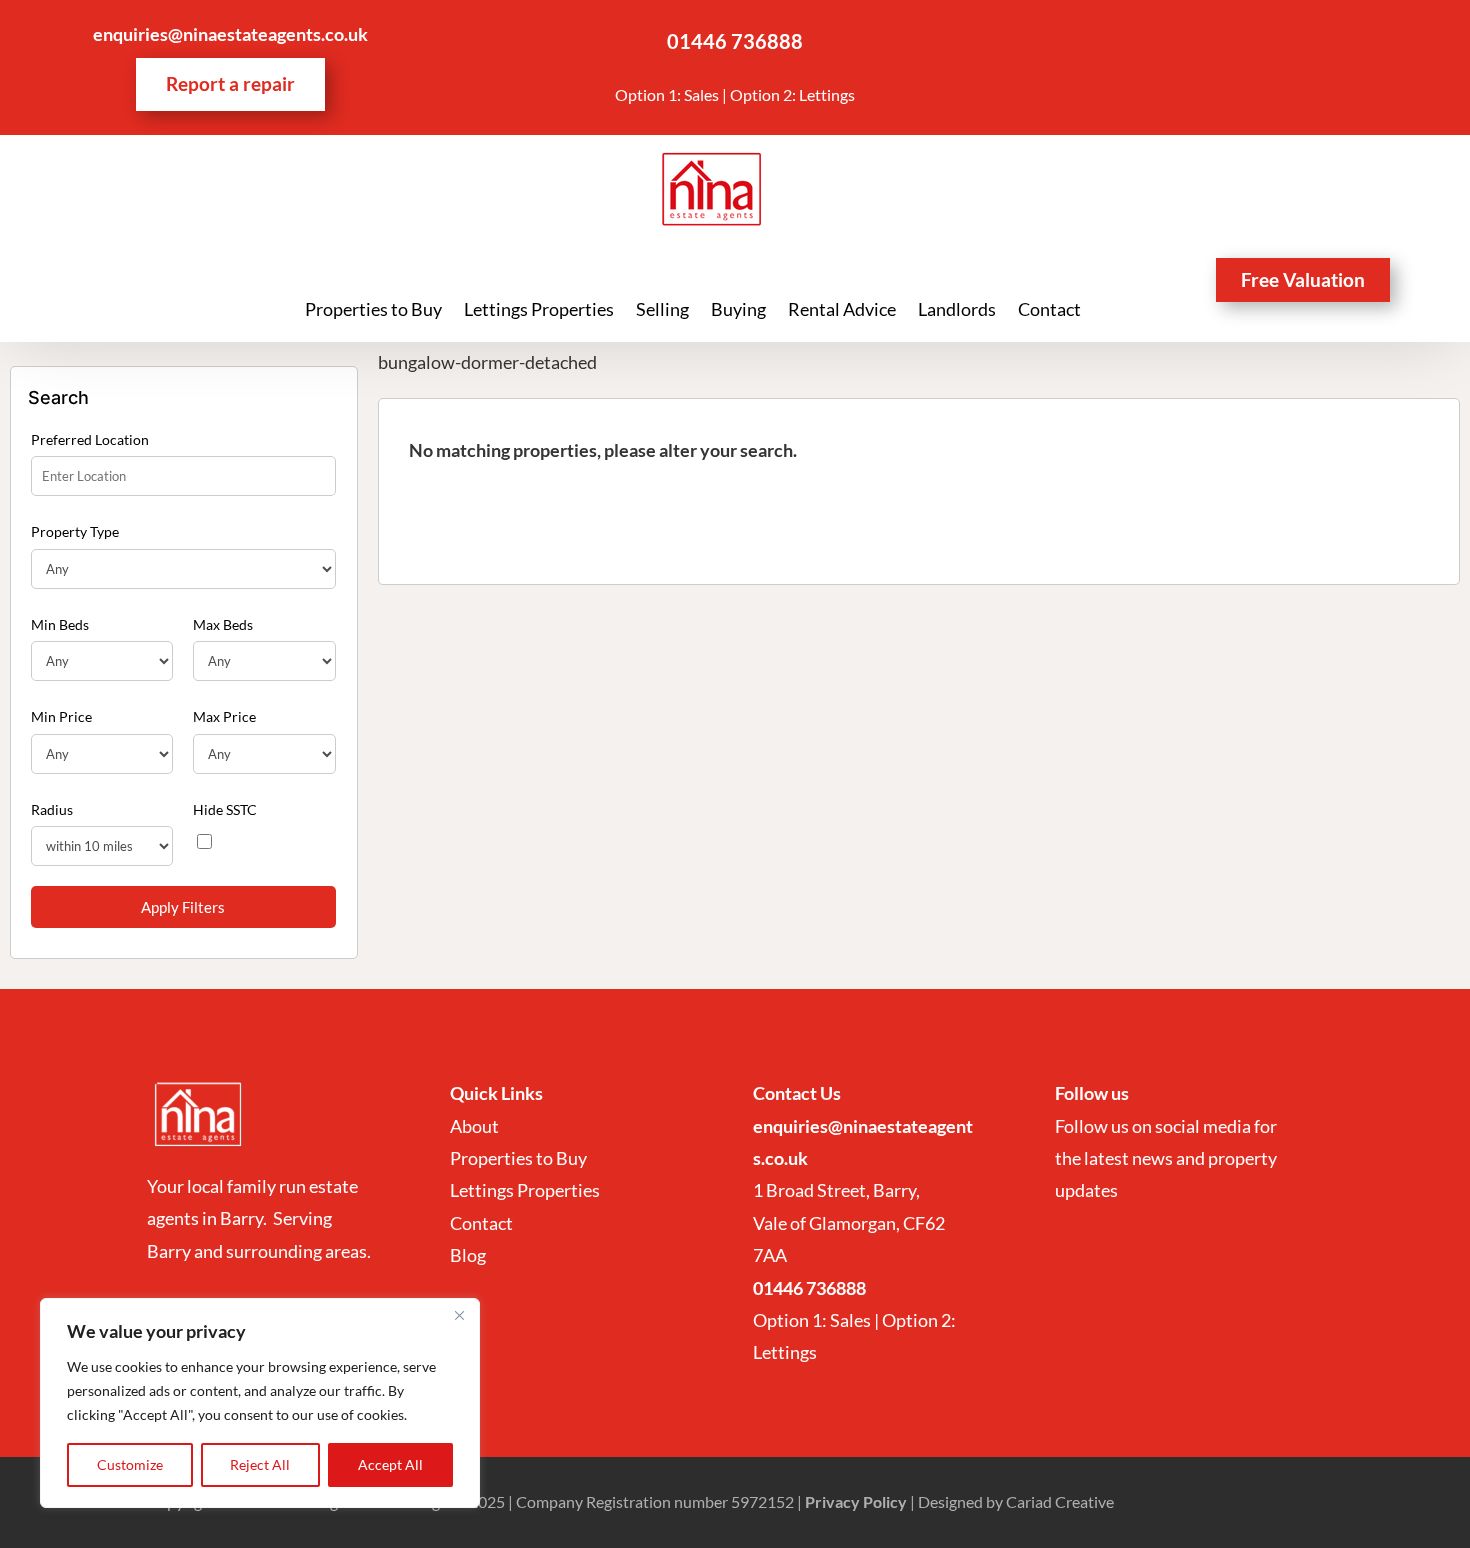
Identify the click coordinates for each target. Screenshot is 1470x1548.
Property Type (75, 531)
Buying (738, 311)
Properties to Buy (373, 311)
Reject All (260, 1464)
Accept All (390, 1464)
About (476, 1126)
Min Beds (60, 624)
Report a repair (230, 83)
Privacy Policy (856, 1501)
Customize (130, 1464)
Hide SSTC (225, 809)
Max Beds (223, 624)
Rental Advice (842, 311)
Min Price (61, 716)
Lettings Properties (539, 311)
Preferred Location (90, 439)
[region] (260, 1403)
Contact (1049, 311)
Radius (52, 809)
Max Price (224, 716)
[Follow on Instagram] (1260, 41)
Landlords (957, 311)
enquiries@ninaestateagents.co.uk (230, 34)
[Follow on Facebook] (1220, 41)
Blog (468, 1255)
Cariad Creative (1060, 1501)
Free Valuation (1303, 279)
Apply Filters (183, 907)
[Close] (459, 1315)
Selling (662, 311)
